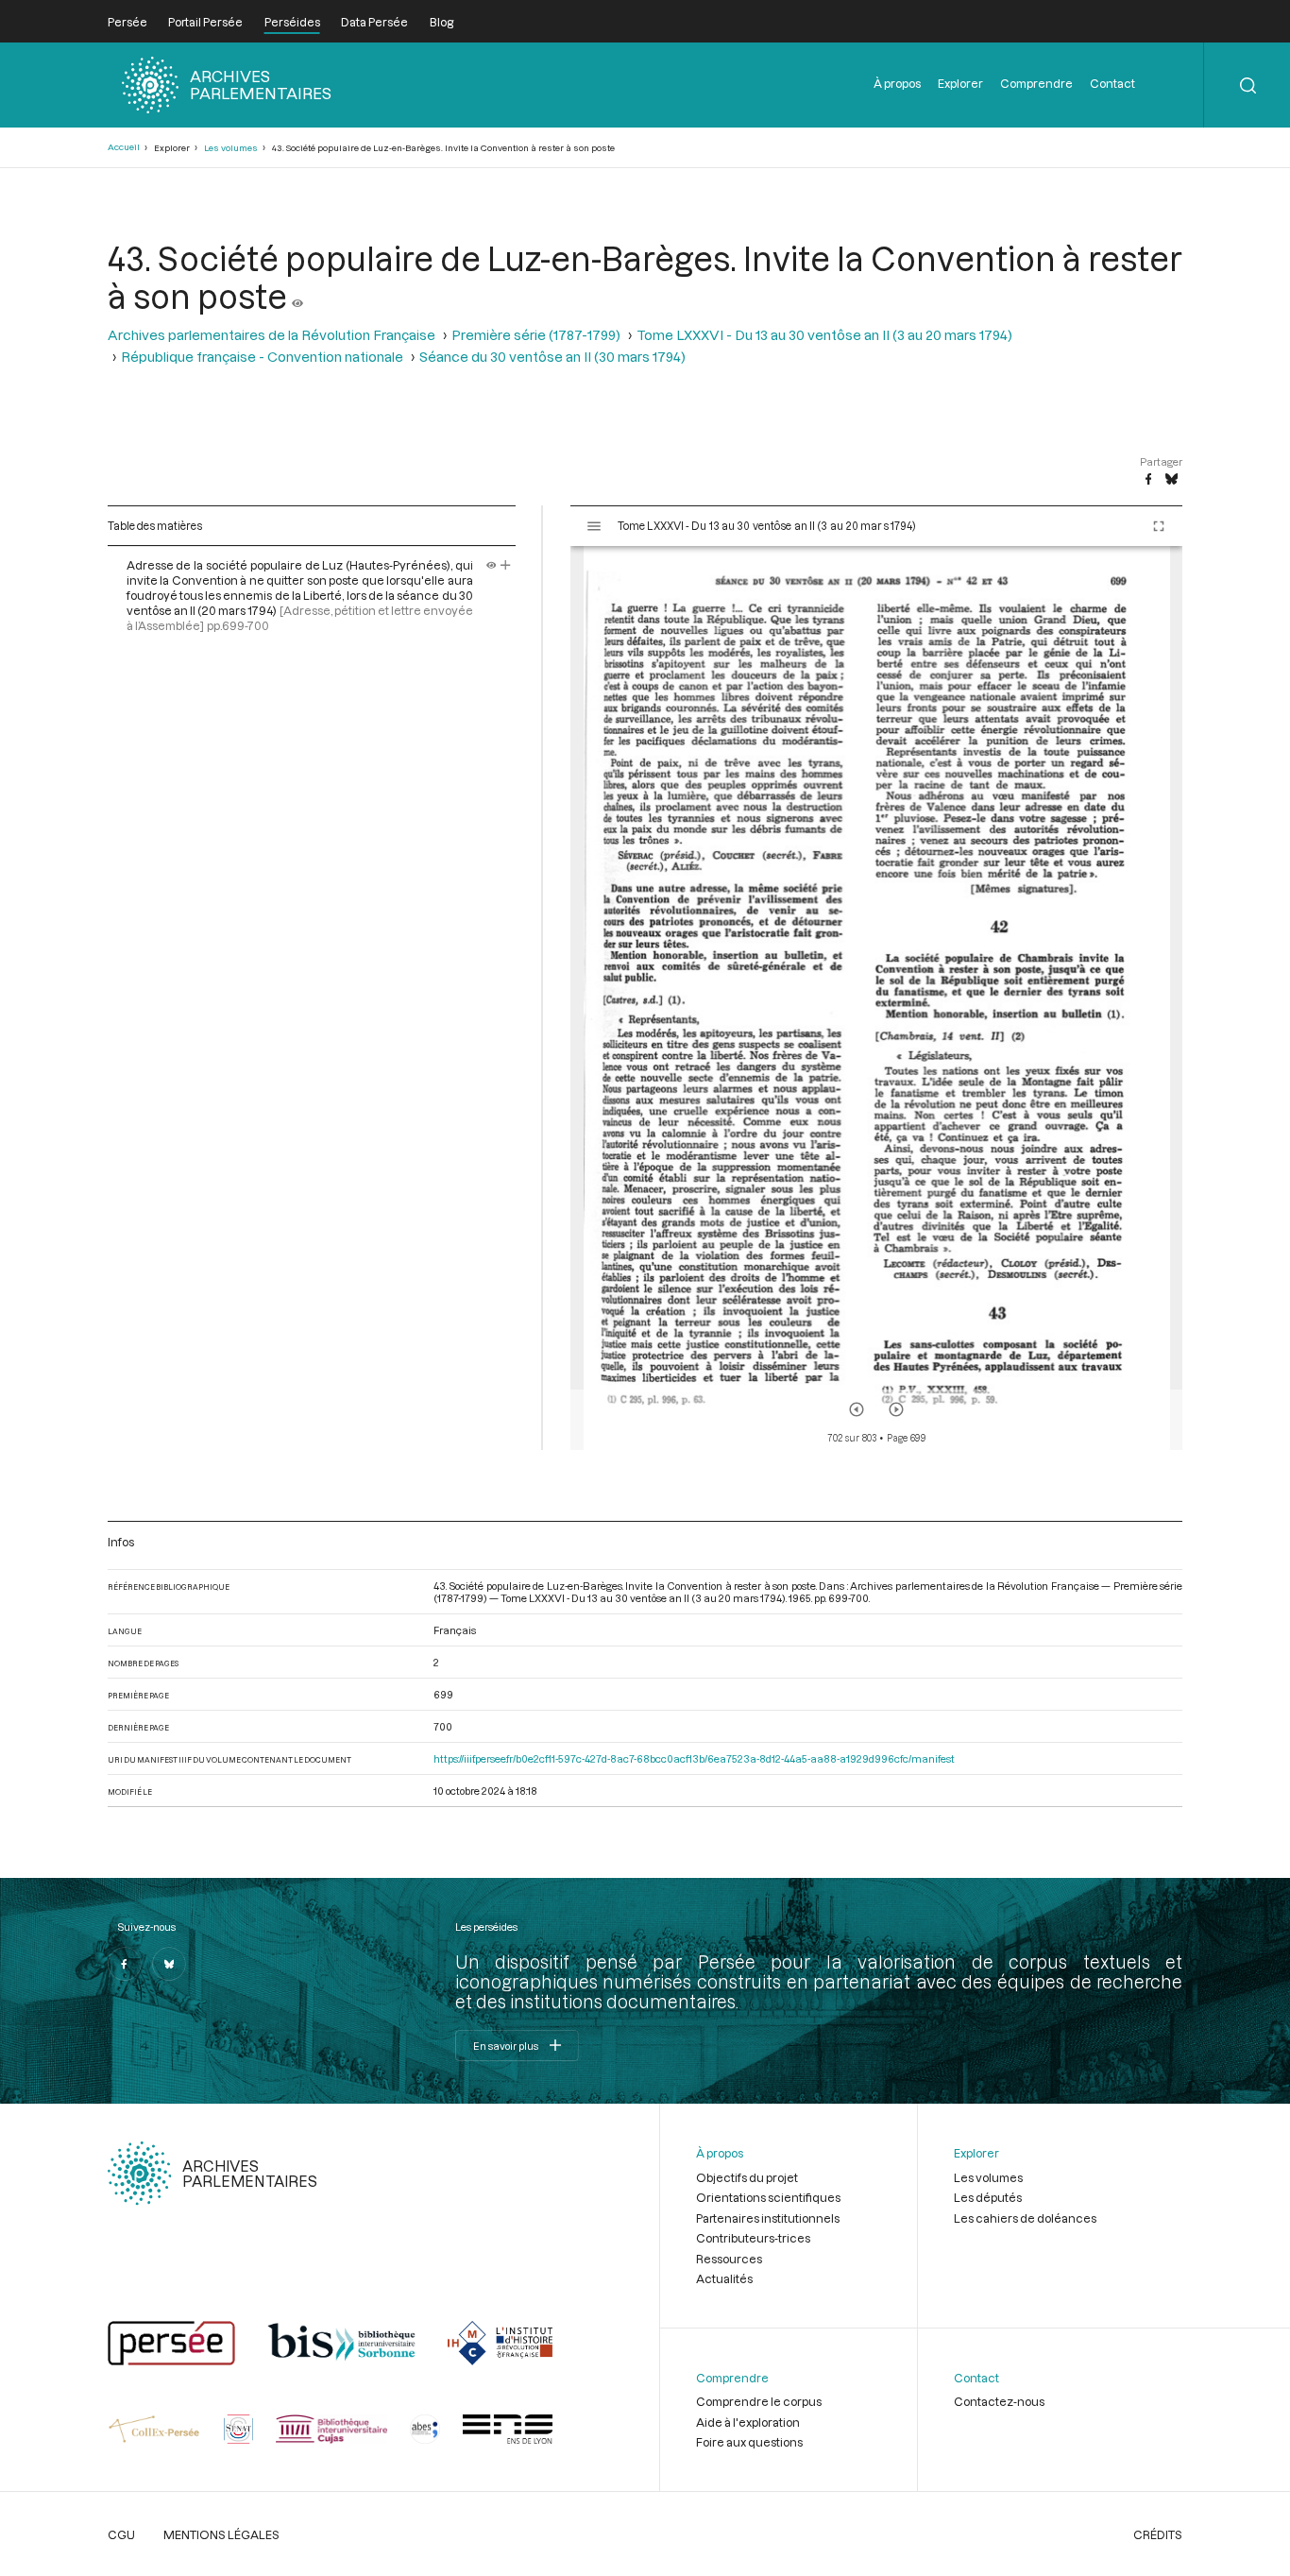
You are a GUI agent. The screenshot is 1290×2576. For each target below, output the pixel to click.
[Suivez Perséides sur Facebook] (125, 1964)
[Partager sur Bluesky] (1171, 480)
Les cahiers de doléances (1025, 2218)
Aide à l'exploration (748, 2422)
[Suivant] (896, 1409)
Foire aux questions (749, 2442)
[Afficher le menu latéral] (594, 526)
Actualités (724, 2278)
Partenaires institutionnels (768, 2218)
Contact (1112, 83)
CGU (121, 2534)
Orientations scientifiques (768, 2197)
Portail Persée (205, 22)
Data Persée (374, 22)
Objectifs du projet (747, 2177)
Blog (441, 22)
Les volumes (231, 148)
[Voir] (297, 296)
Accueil (124, 147)
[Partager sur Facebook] (1148, 480)
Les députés (988, 2197)
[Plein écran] (1159, 526)
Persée (127, 22)
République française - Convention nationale (262, 357)
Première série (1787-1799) (536, 335)
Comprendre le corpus (759, 2401)
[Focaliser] (506, 565)
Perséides (292, 22)
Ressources (729, 2259)
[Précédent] (857, 1409)
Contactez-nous (999, 2401)
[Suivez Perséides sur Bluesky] (169, 1964)
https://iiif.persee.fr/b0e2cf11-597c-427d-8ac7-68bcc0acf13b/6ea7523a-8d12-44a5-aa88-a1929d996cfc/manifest (694, 1758)
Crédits (1158, 2534)
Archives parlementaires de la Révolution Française (272, 335)
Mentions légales (221, 2534)
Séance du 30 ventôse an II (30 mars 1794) (552, 357)
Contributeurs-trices (753, 2238)
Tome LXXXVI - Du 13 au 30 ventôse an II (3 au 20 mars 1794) (824, 335)
